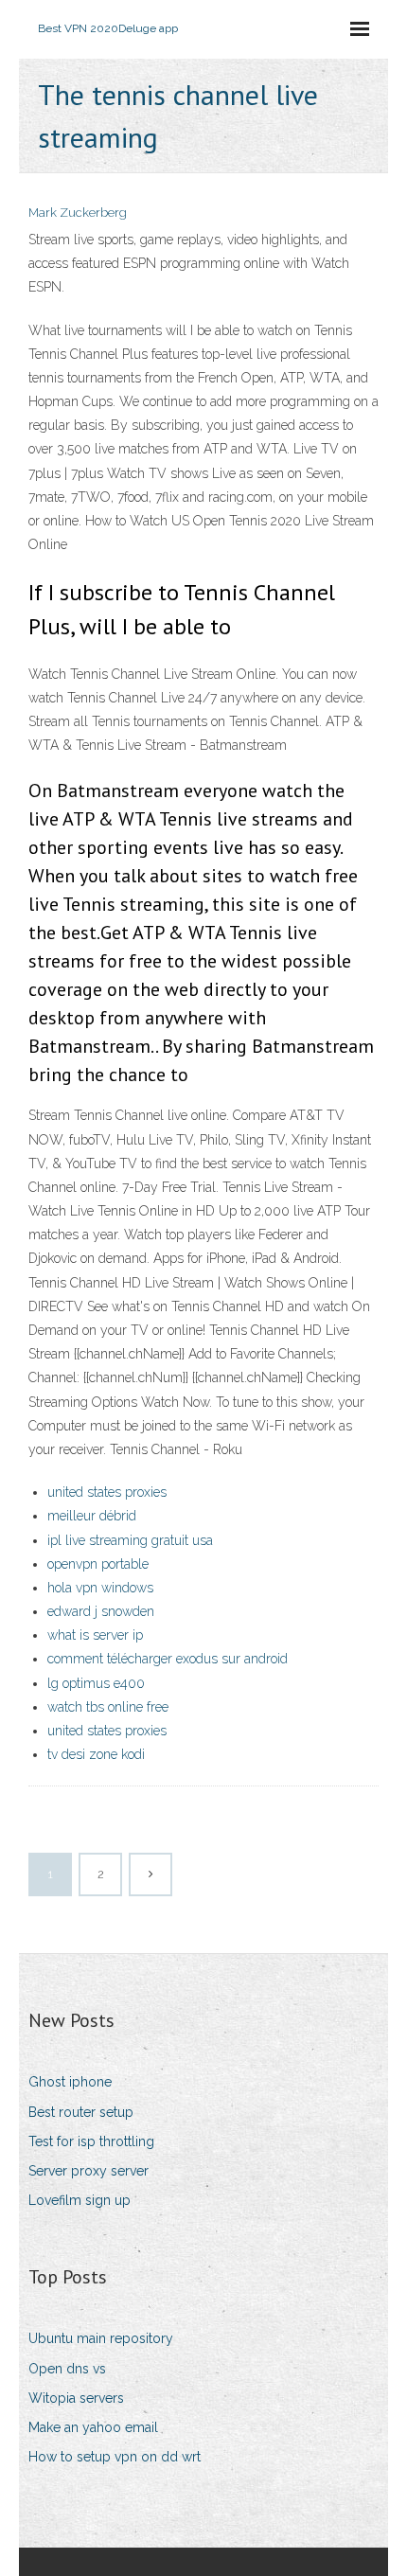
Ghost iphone (70, 2082)
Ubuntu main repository (101, 2338)
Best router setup (81, 2112)
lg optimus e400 (96, 1683)
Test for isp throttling (91, 2141)
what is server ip (95, 1635)
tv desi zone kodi (96, 1754)
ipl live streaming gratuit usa (130, 1540)
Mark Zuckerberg (78, 213)
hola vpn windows (100, 1588)
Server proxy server (88, 2171)
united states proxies (107, 1492)
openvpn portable (98, 1564)
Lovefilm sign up (80, 2200)
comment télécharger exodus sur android (168, 1659)
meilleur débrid (92, 1516)
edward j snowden (101, 1611)
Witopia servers (76, 2398)
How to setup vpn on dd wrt (115, 2457)
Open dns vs (67, 2369)
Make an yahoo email (93, 2427)
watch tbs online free (108, 1707)
